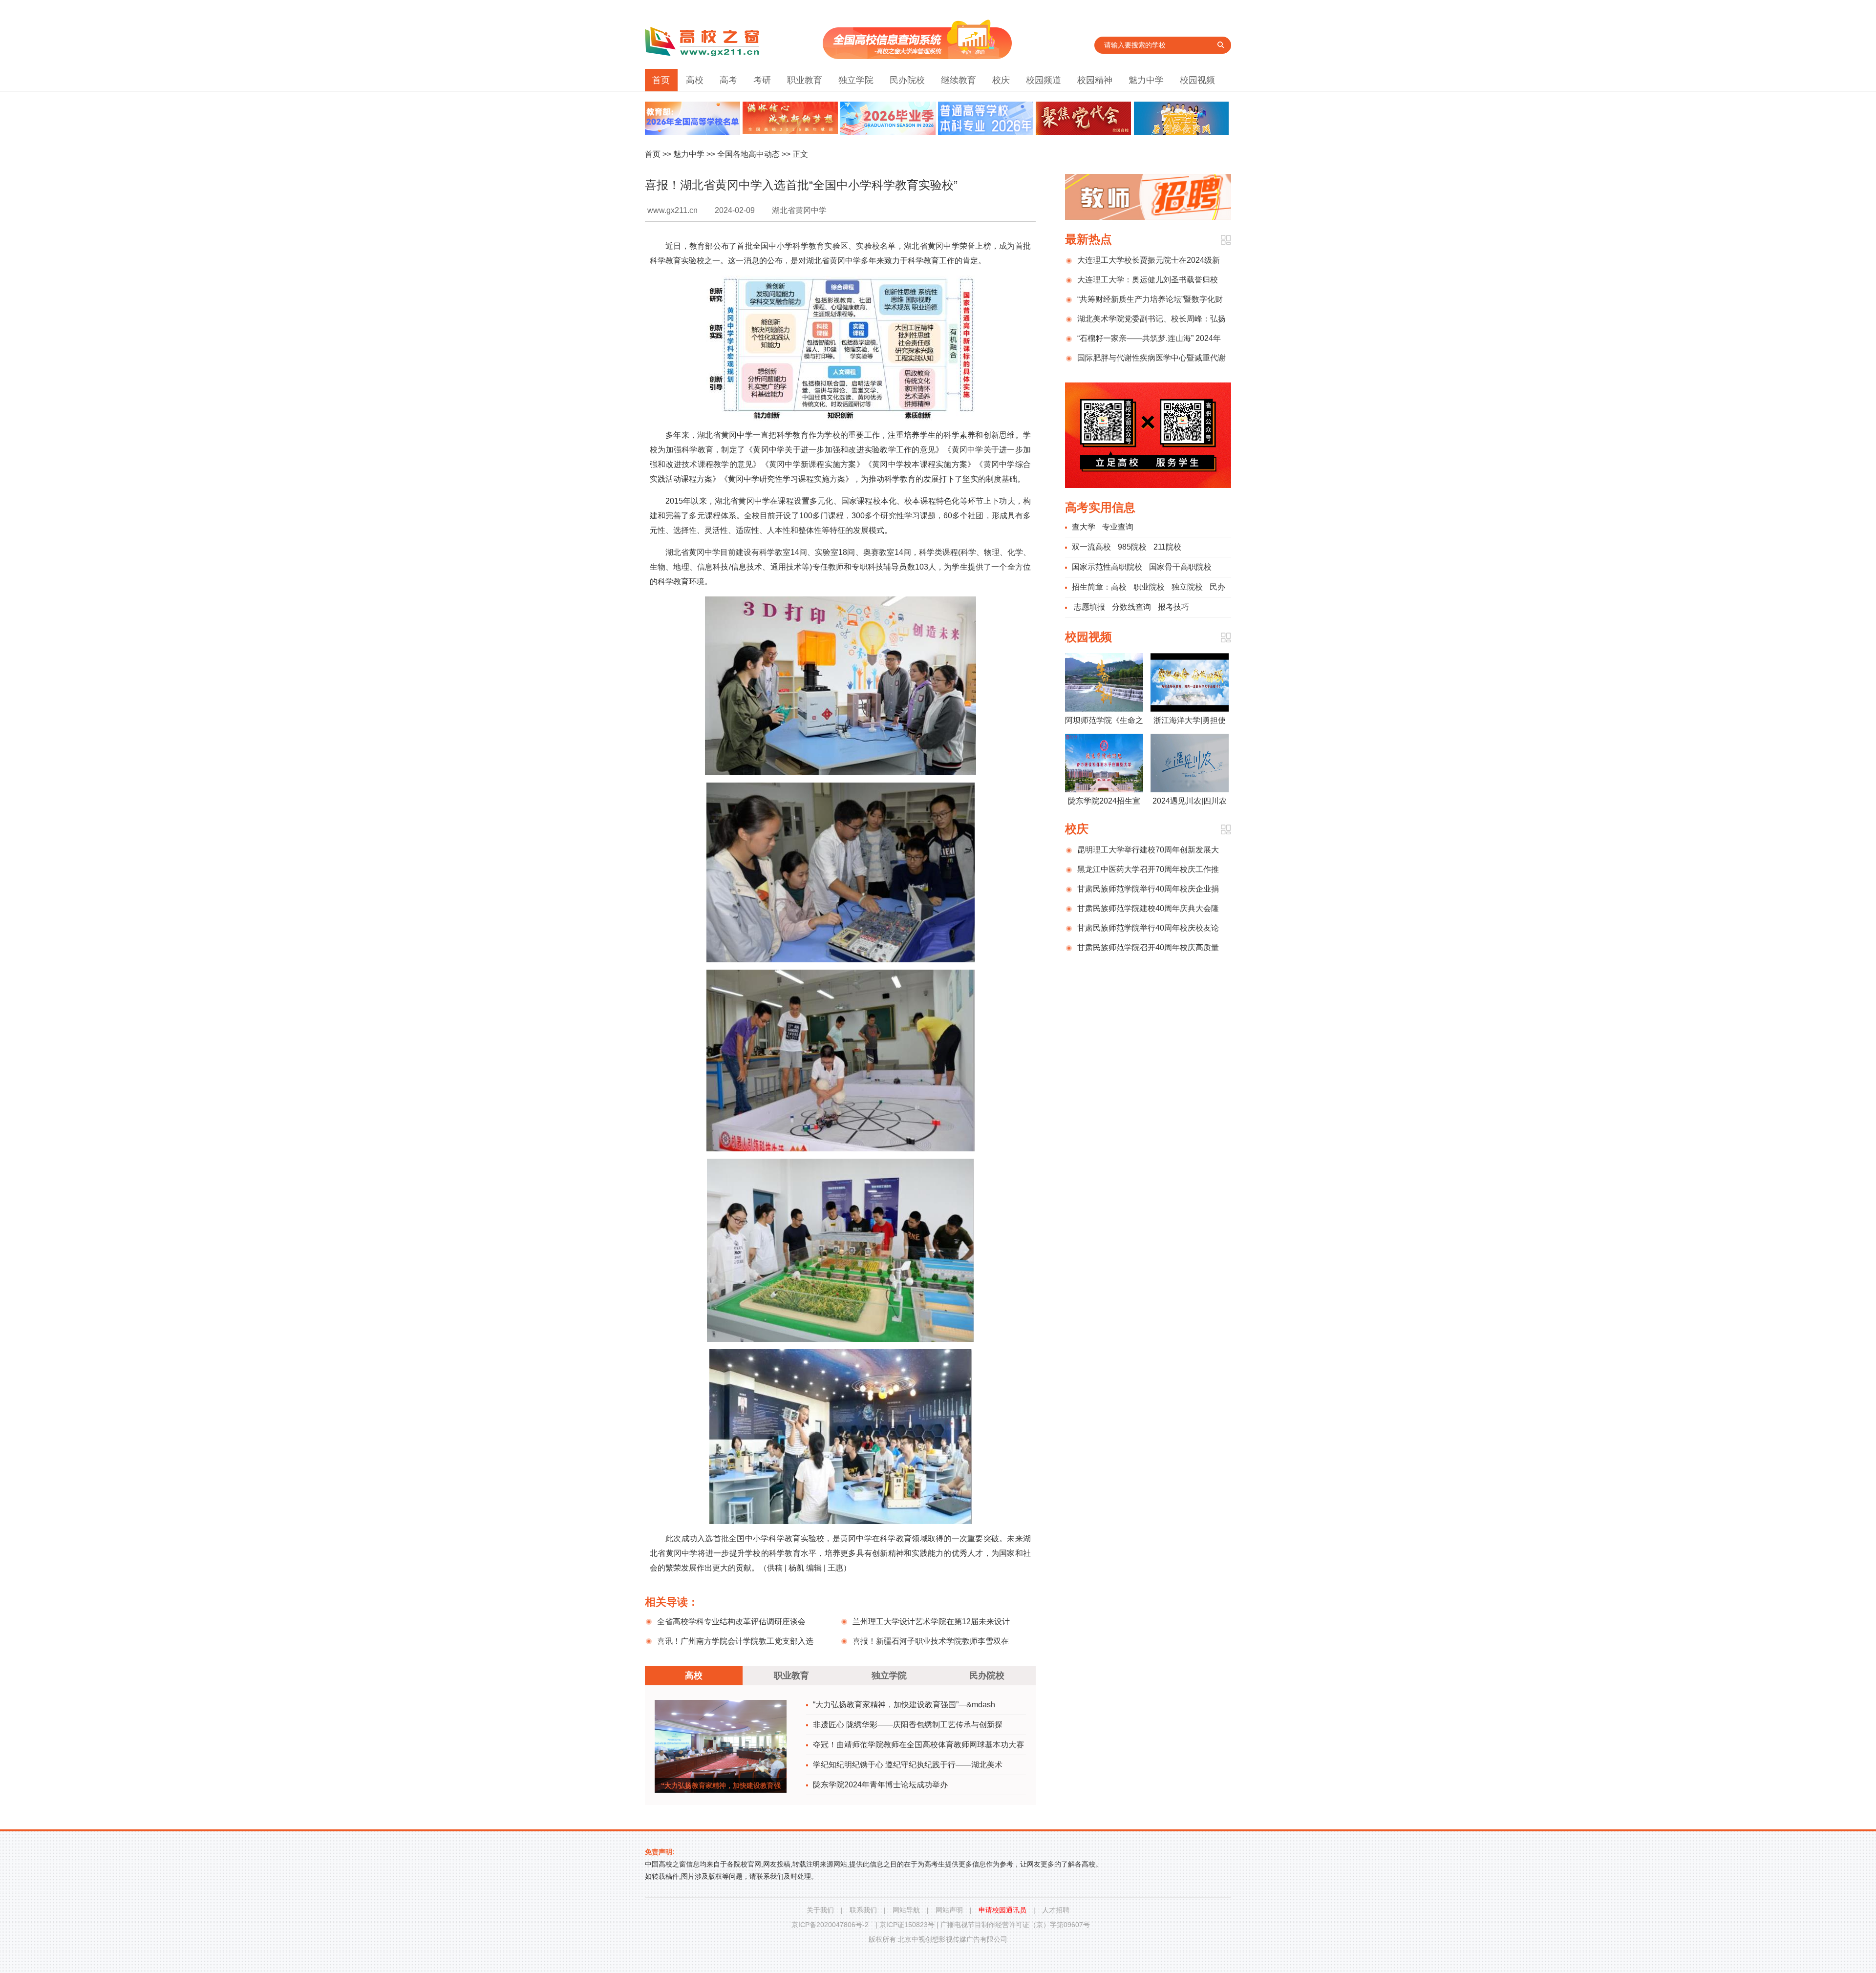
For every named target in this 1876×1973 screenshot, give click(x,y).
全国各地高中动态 (748, 154)
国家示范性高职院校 (1107, 567)
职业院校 (1149, 587)
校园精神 (1095, 80)
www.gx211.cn (672, 210)
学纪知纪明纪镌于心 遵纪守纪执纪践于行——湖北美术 (908, 1765)
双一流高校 (1091, 547)
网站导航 (906, 1910)
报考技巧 (1173, 607)
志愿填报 (1089, 607)
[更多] (1226, 240)
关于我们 (820, 1910)
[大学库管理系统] (917, 56)
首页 (661, 80)
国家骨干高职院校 (1180, 567)
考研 (762, 80)
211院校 (1167, 547)
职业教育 (805, 80)
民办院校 (907, 80)
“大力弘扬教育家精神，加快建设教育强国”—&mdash (904, 1705)
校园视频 (1197, 80)
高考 (728, 80)
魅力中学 (1146, 80)
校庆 (1001, 80)
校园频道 (1044, 80)
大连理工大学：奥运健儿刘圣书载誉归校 (1148, 280)
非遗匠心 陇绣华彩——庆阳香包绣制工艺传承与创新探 (908, 1725)
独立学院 (856, 80)
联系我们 (863, 1910)
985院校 (1132, 547)
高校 (695, 80)
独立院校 (1187, 587)
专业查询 (1118, 527)
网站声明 (949, 1910)
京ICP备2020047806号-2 (830, 1925)
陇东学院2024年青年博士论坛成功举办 (880, 1785)
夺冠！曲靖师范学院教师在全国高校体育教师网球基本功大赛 (918, 1745)
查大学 (1084, 527)
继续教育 (959, 80)
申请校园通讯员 (1002, 1910)
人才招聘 (1056, 1910)
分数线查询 (1131, 607)
